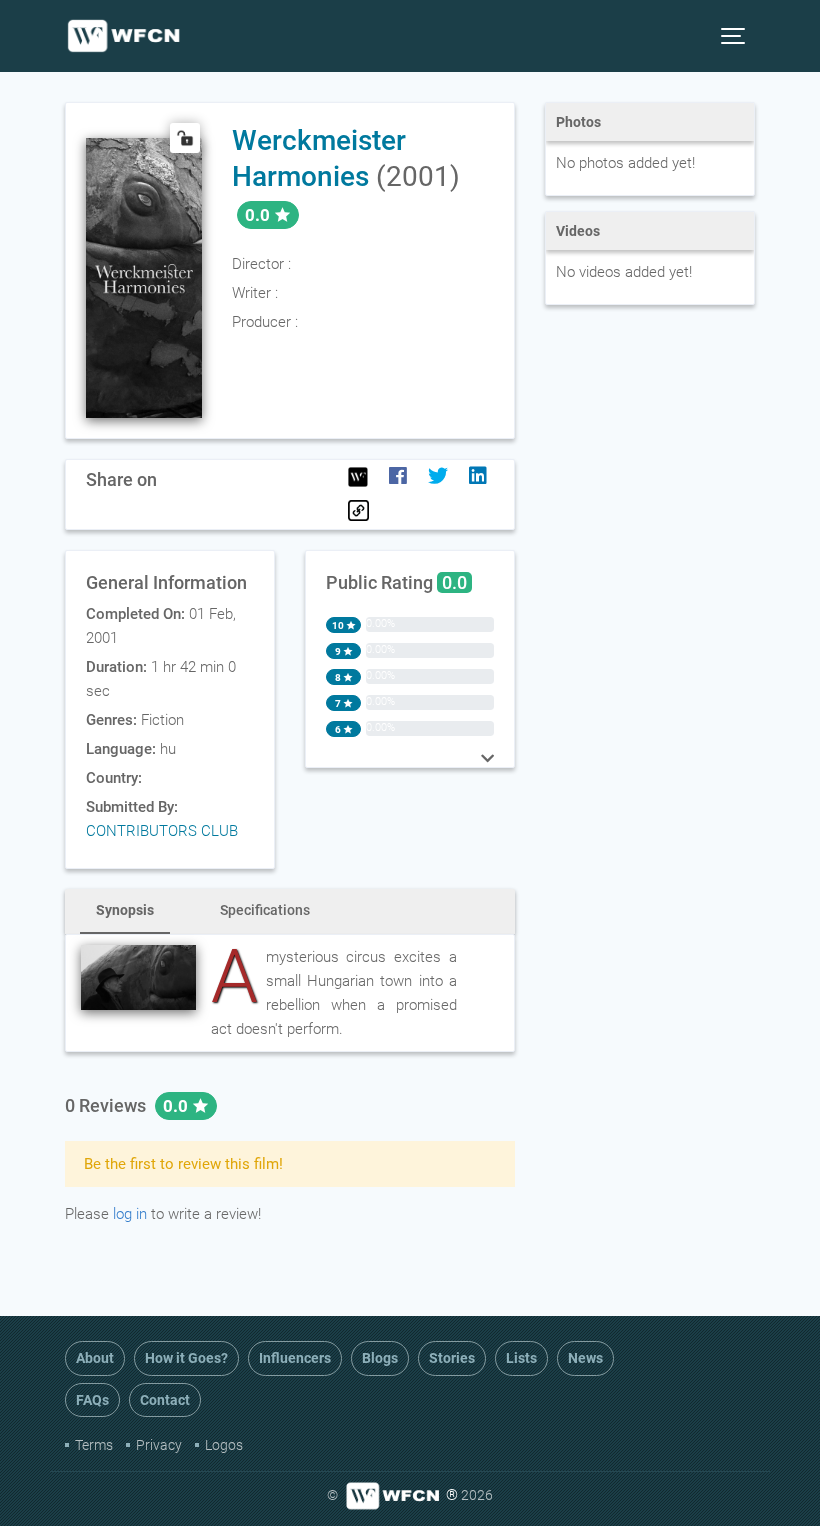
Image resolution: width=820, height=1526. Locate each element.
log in (130, 1214)
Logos (224, 1445)
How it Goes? (186, 1358)
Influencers (295, 1358)
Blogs (380, 1358)
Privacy (159, 1445)
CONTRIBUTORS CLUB (162, 831)
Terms (94, 1445)
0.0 (177, 1106)
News (585, 1358)
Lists (521, 1358)
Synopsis (125, 910)
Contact (165, 1400)
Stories (452, 1358)
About (95, 1358)
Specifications (265, 910)
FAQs (92, 1400)
